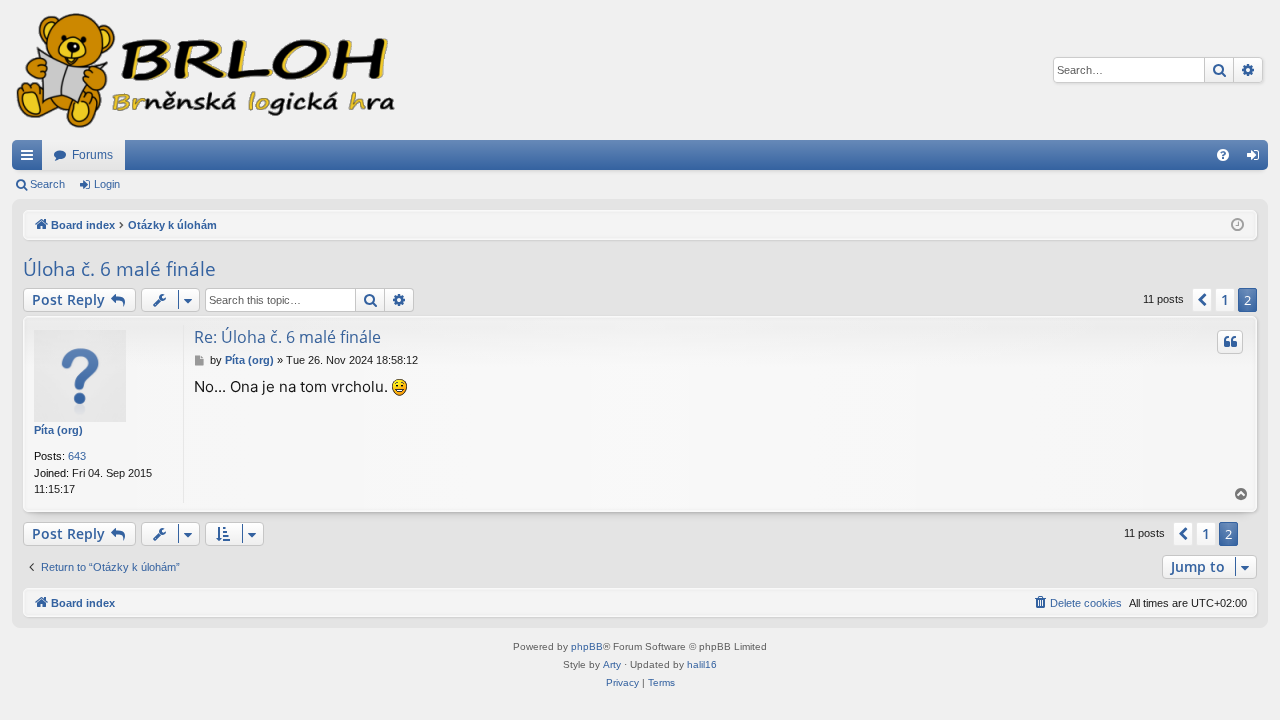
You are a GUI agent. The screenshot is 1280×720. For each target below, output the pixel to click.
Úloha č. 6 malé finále (119, 269)
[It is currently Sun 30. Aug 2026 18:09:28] (1237, 225)
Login (107, 184)
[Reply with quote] (1230, 342)
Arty (612, 664)
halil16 (702, 664)
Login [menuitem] (1257, 159)
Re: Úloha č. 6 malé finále (287, 337)
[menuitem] (1223, 155)
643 (77, 456)
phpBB (587, 646)
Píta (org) (58, 430)
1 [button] (1225, 299)
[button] (1202, 300)
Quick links (31, 159)
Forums (92, 155)
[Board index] (204, 70)
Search (47, 184)
